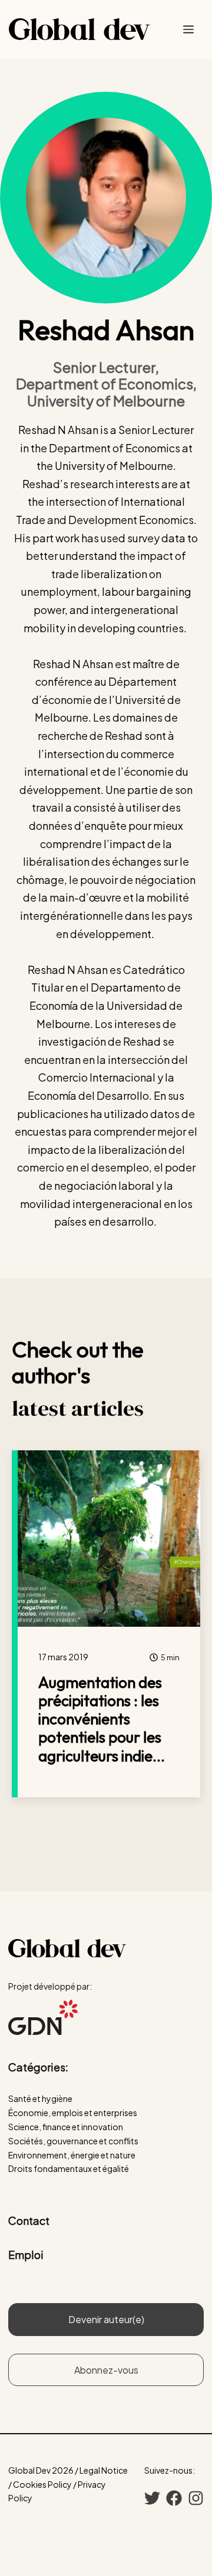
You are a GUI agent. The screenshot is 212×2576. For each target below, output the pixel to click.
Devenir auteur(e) (106, 2319)
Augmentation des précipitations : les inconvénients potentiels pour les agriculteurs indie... (102, 1719)
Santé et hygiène (40, 2098)
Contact (29, 2220)
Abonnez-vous (106, 2370)
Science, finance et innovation (66, 2127)
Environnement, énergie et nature (72, 2155)
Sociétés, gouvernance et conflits (73, 2141)
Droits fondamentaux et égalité (69, 2168)
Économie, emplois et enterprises (73, 2113)
